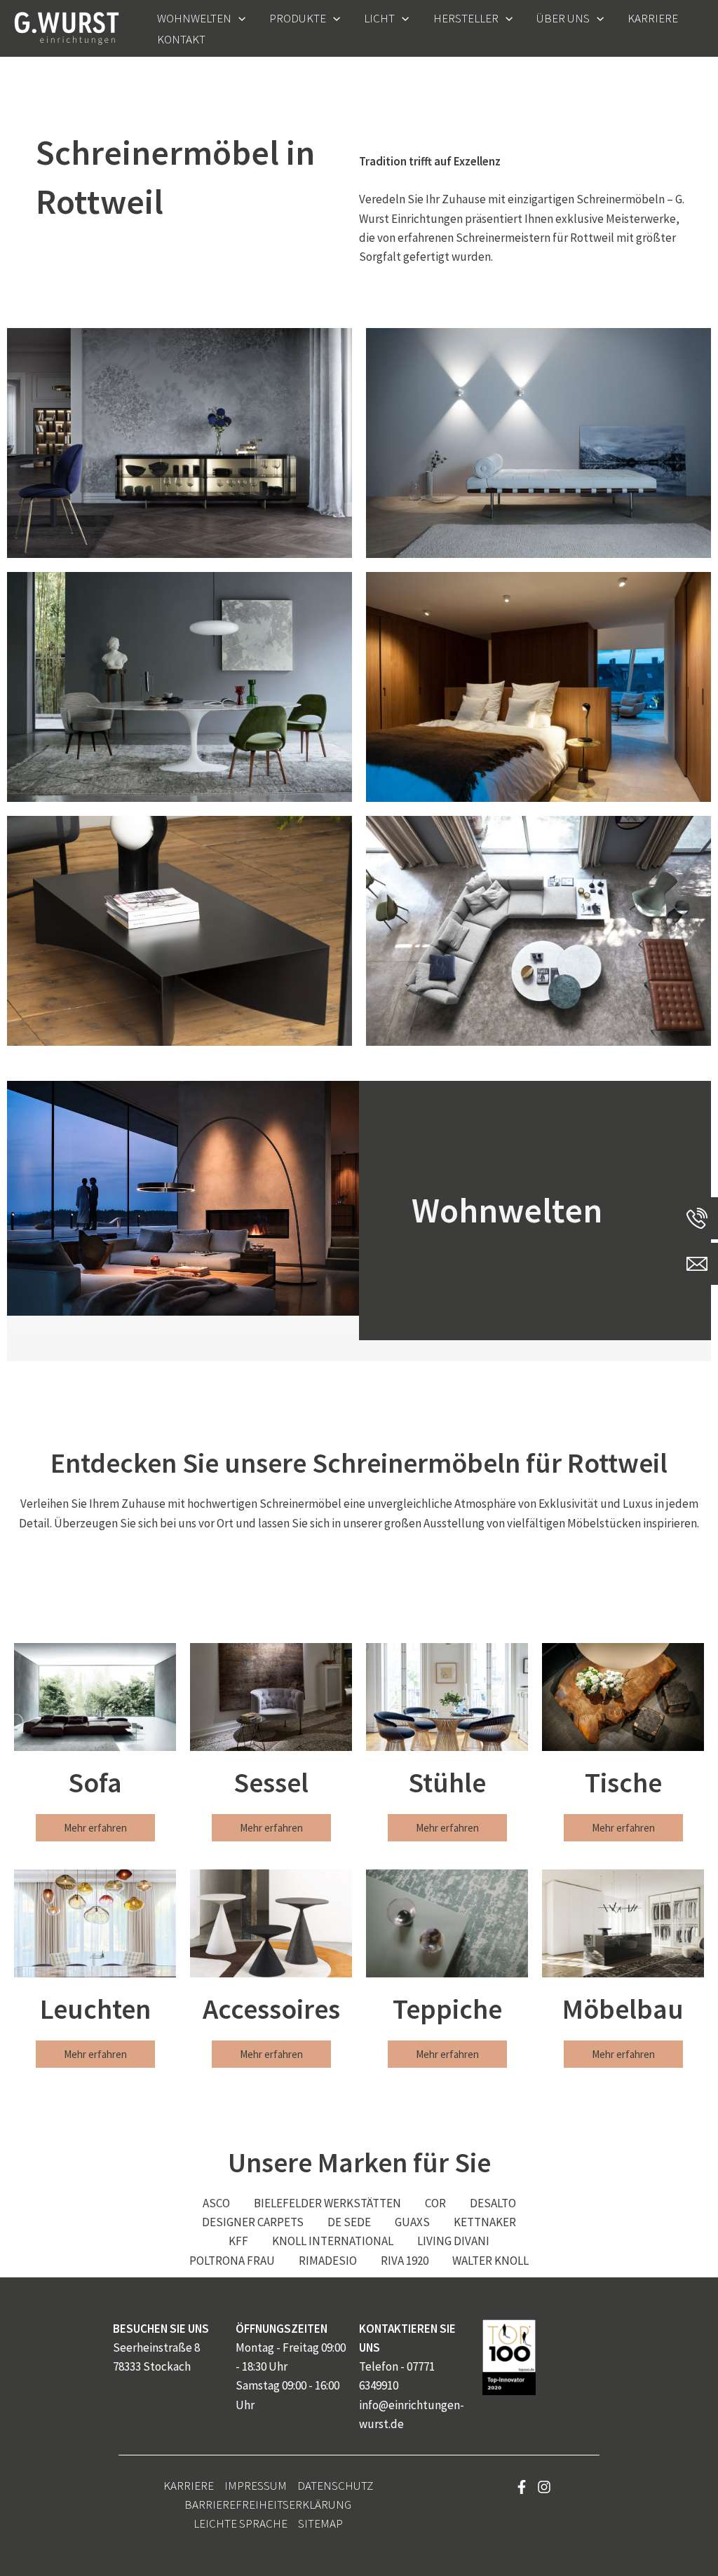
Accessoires (271, 2009)
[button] (238, 18)
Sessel (271, 1783)
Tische (623, 1783)
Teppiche (447, 2009)
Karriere (189, 2486)
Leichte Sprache (241, 2523)
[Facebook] (522, 2487)
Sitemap (320, 2523)
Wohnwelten (507, 1210)
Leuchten (95, 2009)
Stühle (447, 1783)
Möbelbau (623, 2009)
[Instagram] (544, 2487)
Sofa (95, 1783)
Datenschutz (335, 2486)
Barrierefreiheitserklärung (268, 2505)
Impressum (256, 2486)
